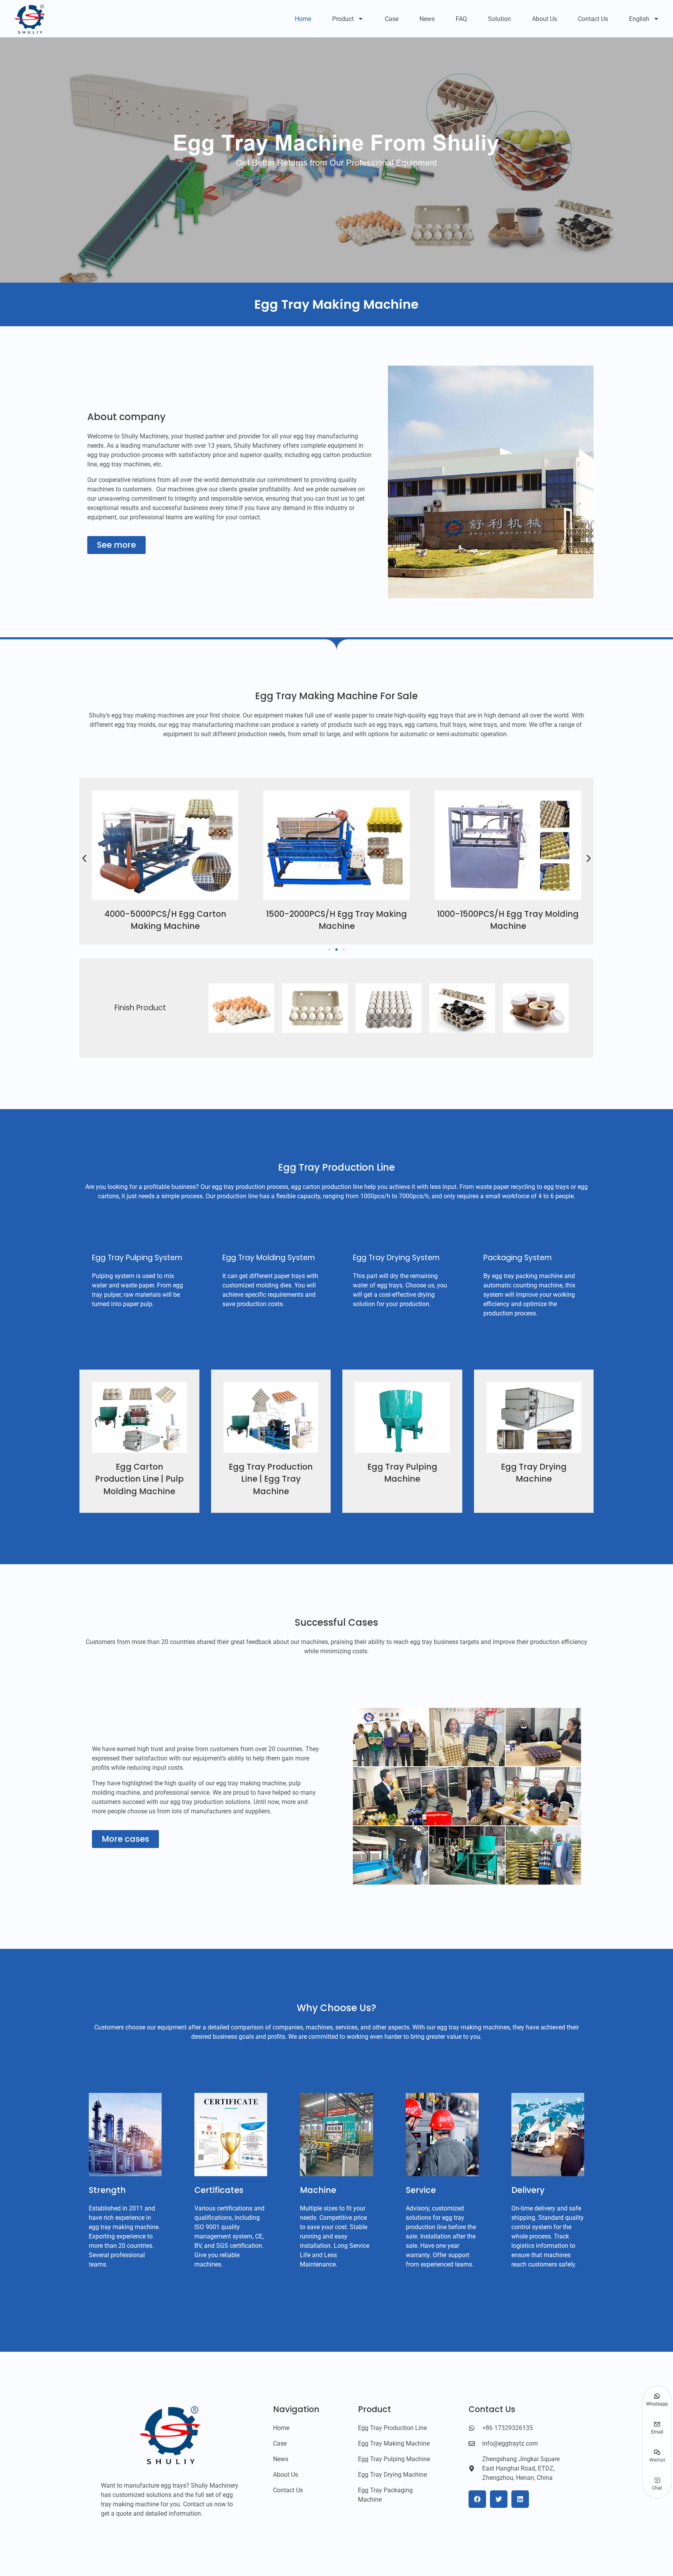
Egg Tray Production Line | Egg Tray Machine (271, 1479)
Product (343, 19)
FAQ (461, 19)
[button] (84, 859)
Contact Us (593, 19)
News (427, 19)
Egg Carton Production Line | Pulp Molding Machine (139, 1479)
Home (303, 19)
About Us (544, 19)
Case (392, 19)
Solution (499, 19)
